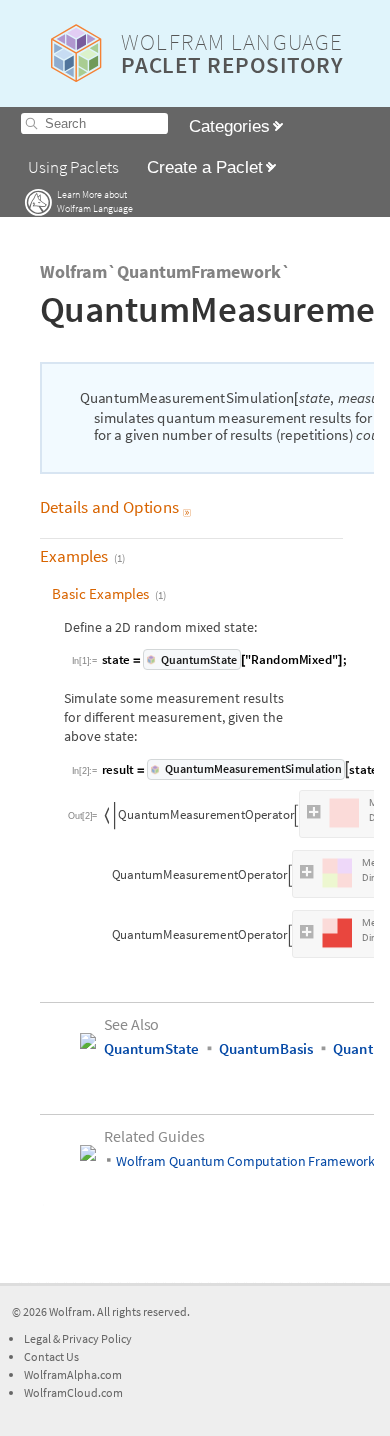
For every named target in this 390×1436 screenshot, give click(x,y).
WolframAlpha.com (73, 1374)
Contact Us (51, 1356)
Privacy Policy (97, 1338)
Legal (38, 1338)
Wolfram (70, 1311)
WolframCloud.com (73, 1392)
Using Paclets (73, 167)
